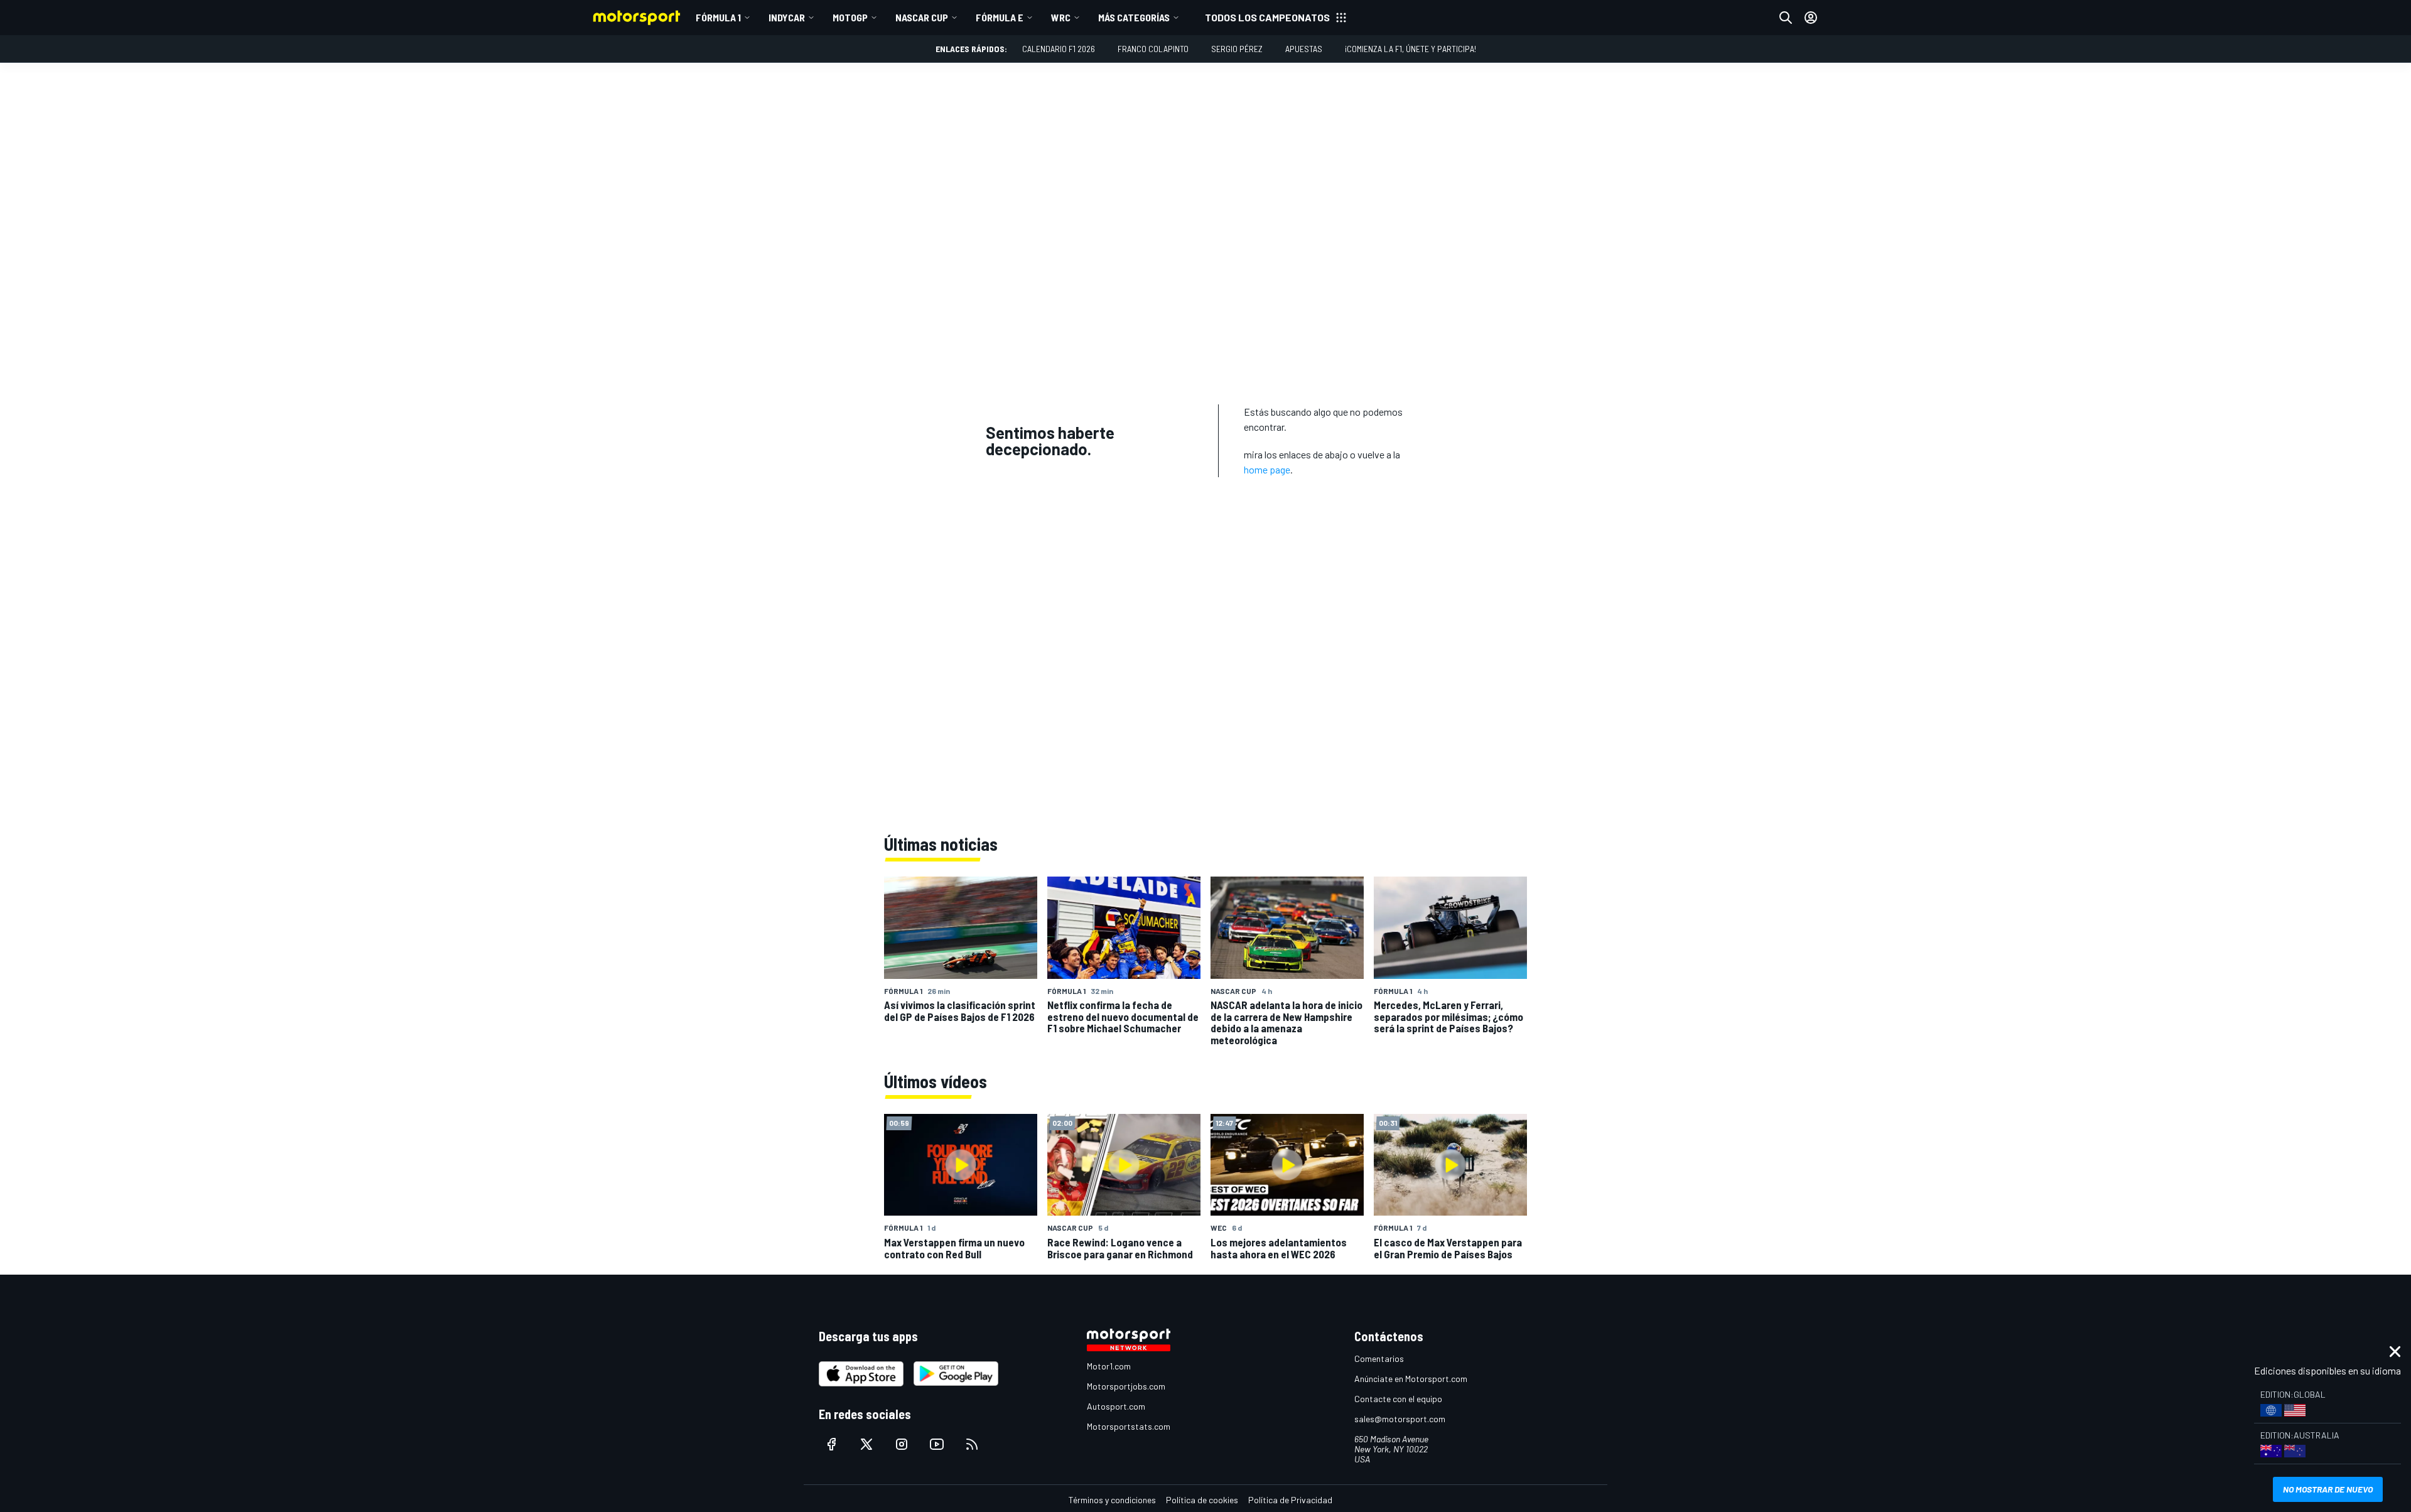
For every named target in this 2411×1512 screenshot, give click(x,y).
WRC (1061, 17)
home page (1267, 469)
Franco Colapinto (1153, 49)
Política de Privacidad (1290, 1500)
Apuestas (1304, 49)
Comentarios (1379, 1358)
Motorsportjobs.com (1126, 1386)
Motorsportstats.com (1129, 1426)
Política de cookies (1202, 1500)
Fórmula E (1000, 17)
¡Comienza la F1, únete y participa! (1410, 49)
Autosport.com (1116, 1406)
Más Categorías (1134, 17)
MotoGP (850, 17)
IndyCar (787, 17)
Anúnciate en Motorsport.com (1411, 1379)
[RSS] (972, 1444)
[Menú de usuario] (1811, 18)
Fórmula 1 (718, 17)
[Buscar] (1786, 18)
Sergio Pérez (1237, 49)
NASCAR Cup (922, 17)
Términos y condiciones (1112, 1500)
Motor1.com (1109, 1366)
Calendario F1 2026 (1059, 49)
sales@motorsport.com (1400, 1419)
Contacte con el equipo (1398, 1399)
